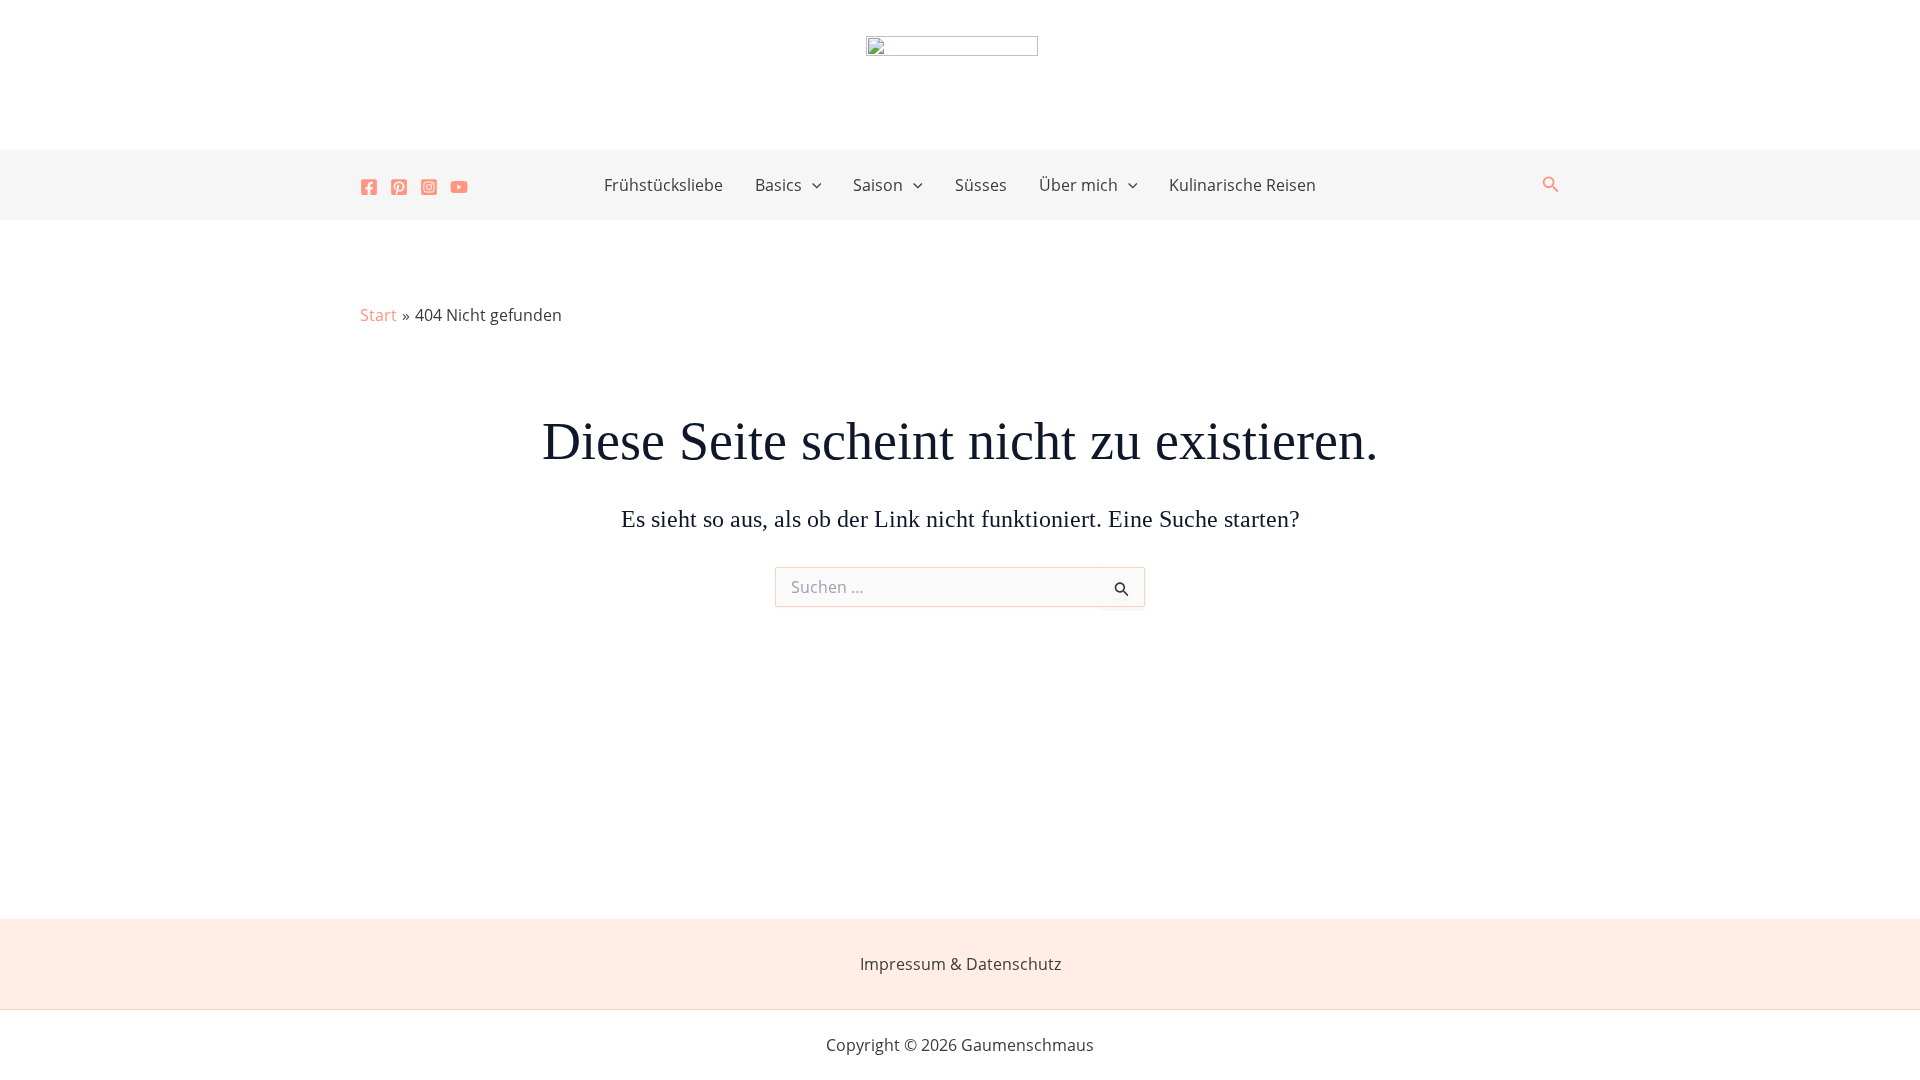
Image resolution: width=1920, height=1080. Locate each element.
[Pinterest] (399, 187)
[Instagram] (429, 187)
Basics (778, 185)
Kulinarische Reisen (1242, 185)
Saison (878, 185)
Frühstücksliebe (663, 185)
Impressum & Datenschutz (960, 964)
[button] (812, 185)
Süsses (981, 185)
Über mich (1078, 185)
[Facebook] (369, 187)
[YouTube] (459, 187)
